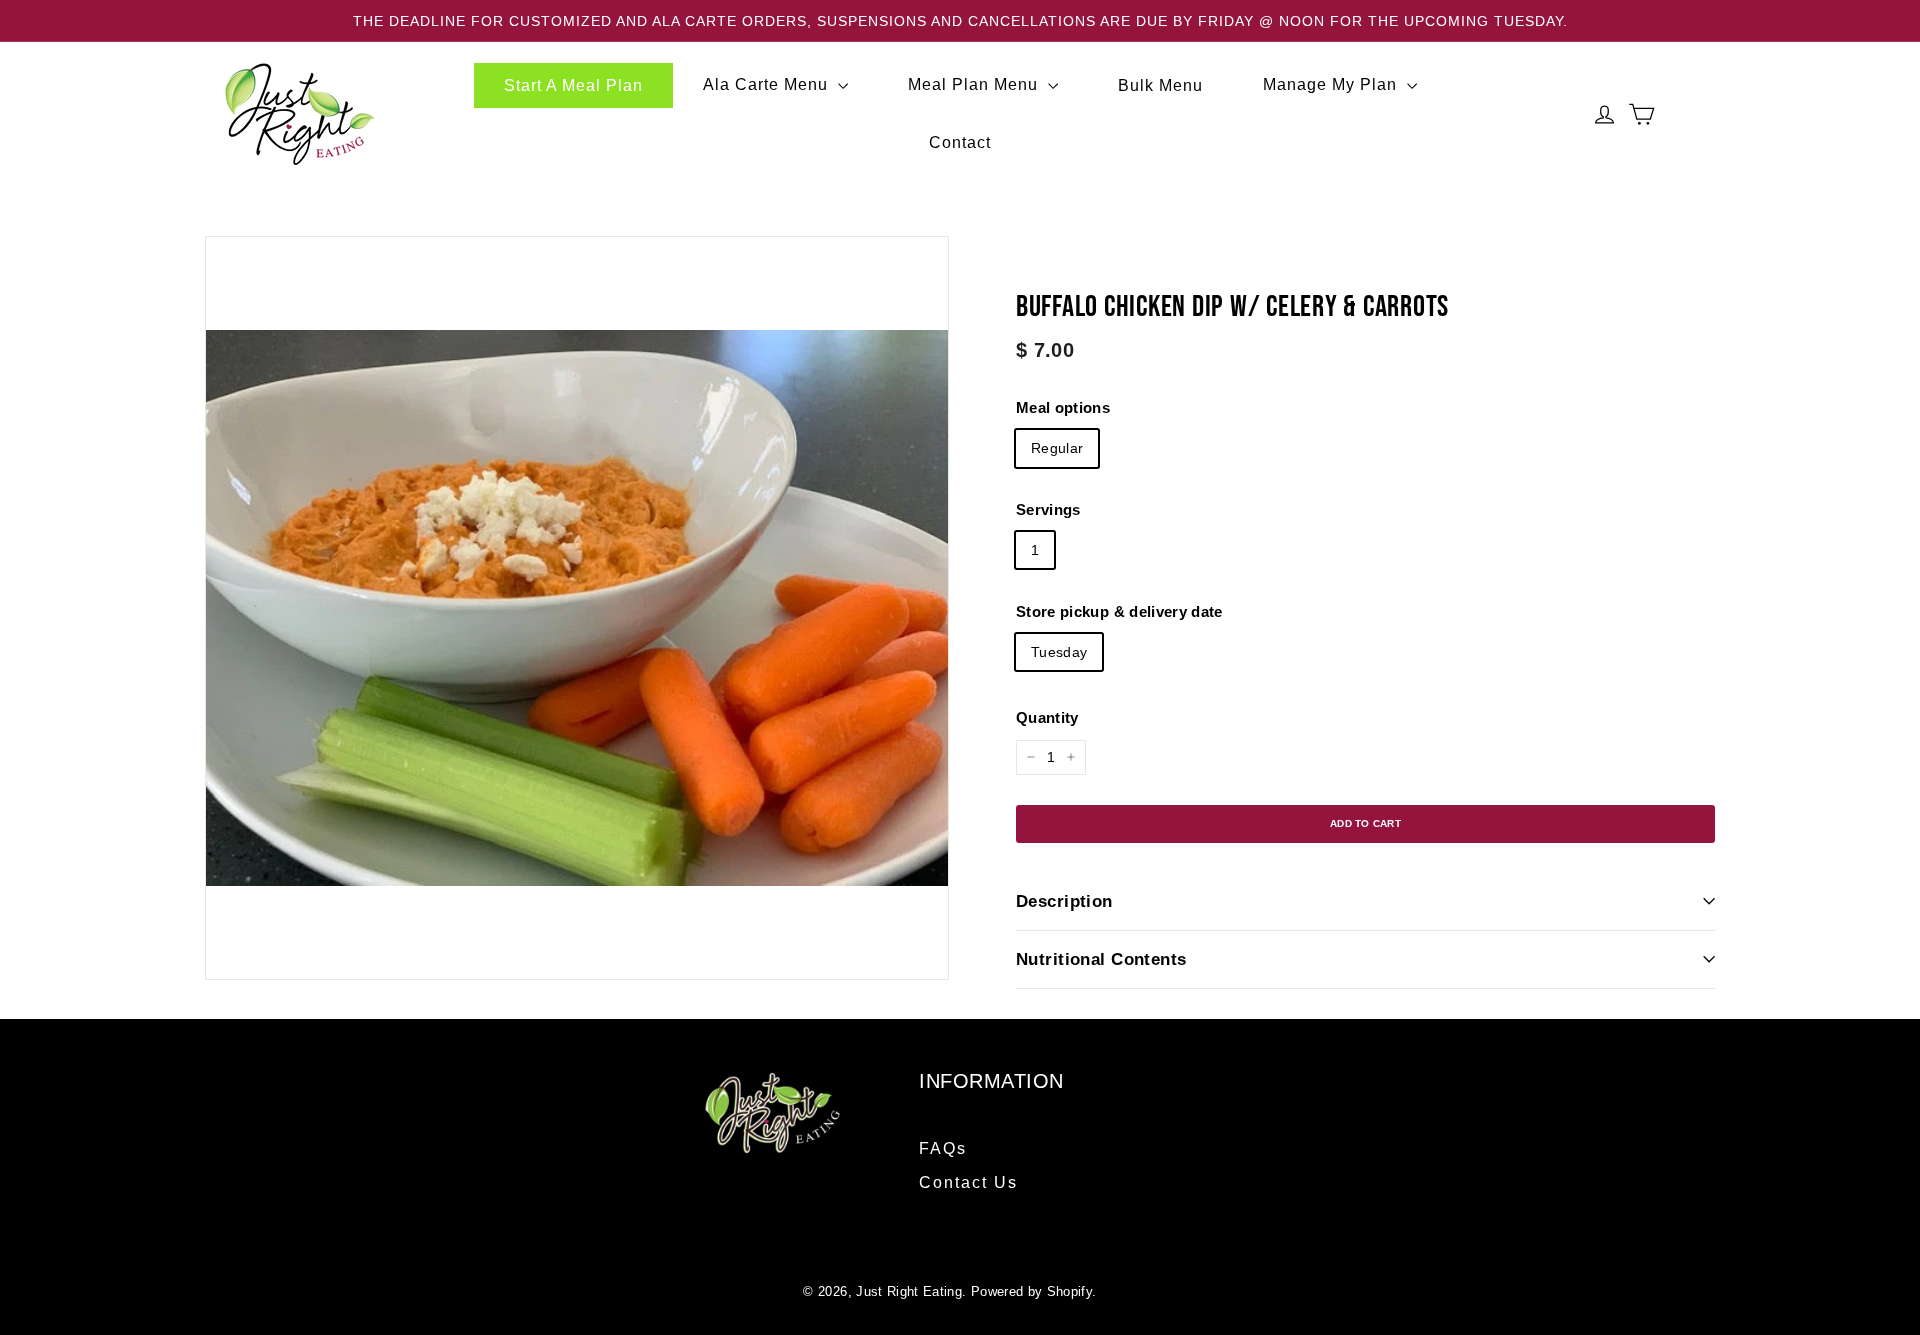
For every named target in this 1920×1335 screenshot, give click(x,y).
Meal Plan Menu (975, 84)
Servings (1048, 509)
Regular (1057, 448)
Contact (960, 142)
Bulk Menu (1160, 84)
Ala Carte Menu (768, 84)
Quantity (1047, 717)
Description (1064, 901)
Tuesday (1059, 651)
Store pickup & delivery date (1119, 610)
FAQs (943, 1148)
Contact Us (968, 1182)
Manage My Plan (1332, 84)
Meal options (1063, 407)
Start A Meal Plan (573, 84)
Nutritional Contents (1101, 959)
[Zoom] (577, 608)
